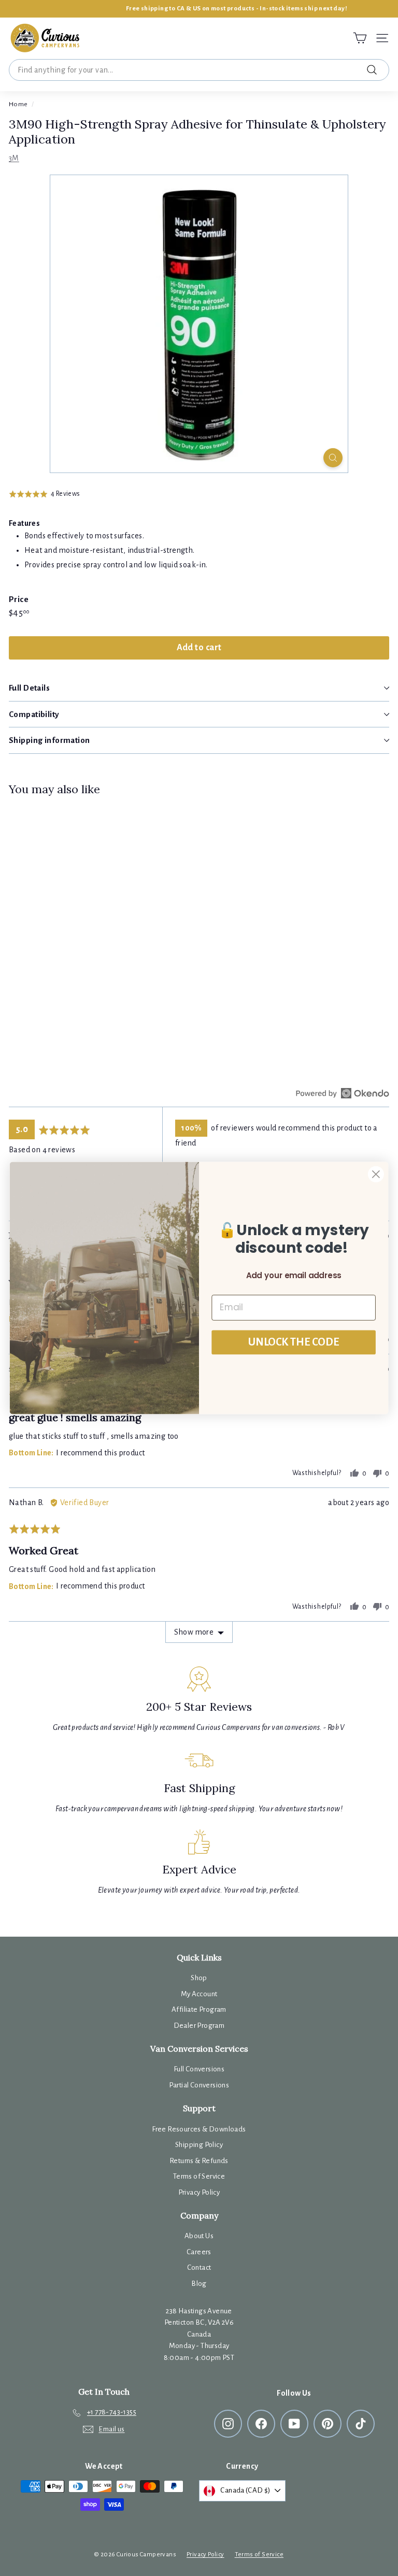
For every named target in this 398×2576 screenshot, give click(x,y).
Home (18, 104)
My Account (199, 1994)
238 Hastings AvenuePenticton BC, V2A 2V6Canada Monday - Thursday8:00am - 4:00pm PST (199, 2334)
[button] (45, 493)
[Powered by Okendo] (343, 1093)
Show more (194, 1632)
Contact (199, 2267)
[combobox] (199, 70)
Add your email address (294, 1276)
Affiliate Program (199, 2009)
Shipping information (49, 740)
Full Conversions (199, 2069)
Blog (199, 2284)
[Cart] (360, 38)
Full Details (29, 688)
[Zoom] (333, 458)
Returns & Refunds (199, 2161)
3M (14, 158)
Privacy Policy (199, 2192)
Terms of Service (199, 2176)
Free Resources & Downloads (199, 2129)
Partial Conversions (199, 2085)
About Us (199, 2236)
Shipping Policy (199, 2145)
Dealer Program (199, 2026)
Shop (199, 1978)
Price (19, 599)
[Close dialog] (376, 1174)
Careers (199, 2252)
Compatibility (34, 714)
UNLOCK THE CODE (294, 1342)
